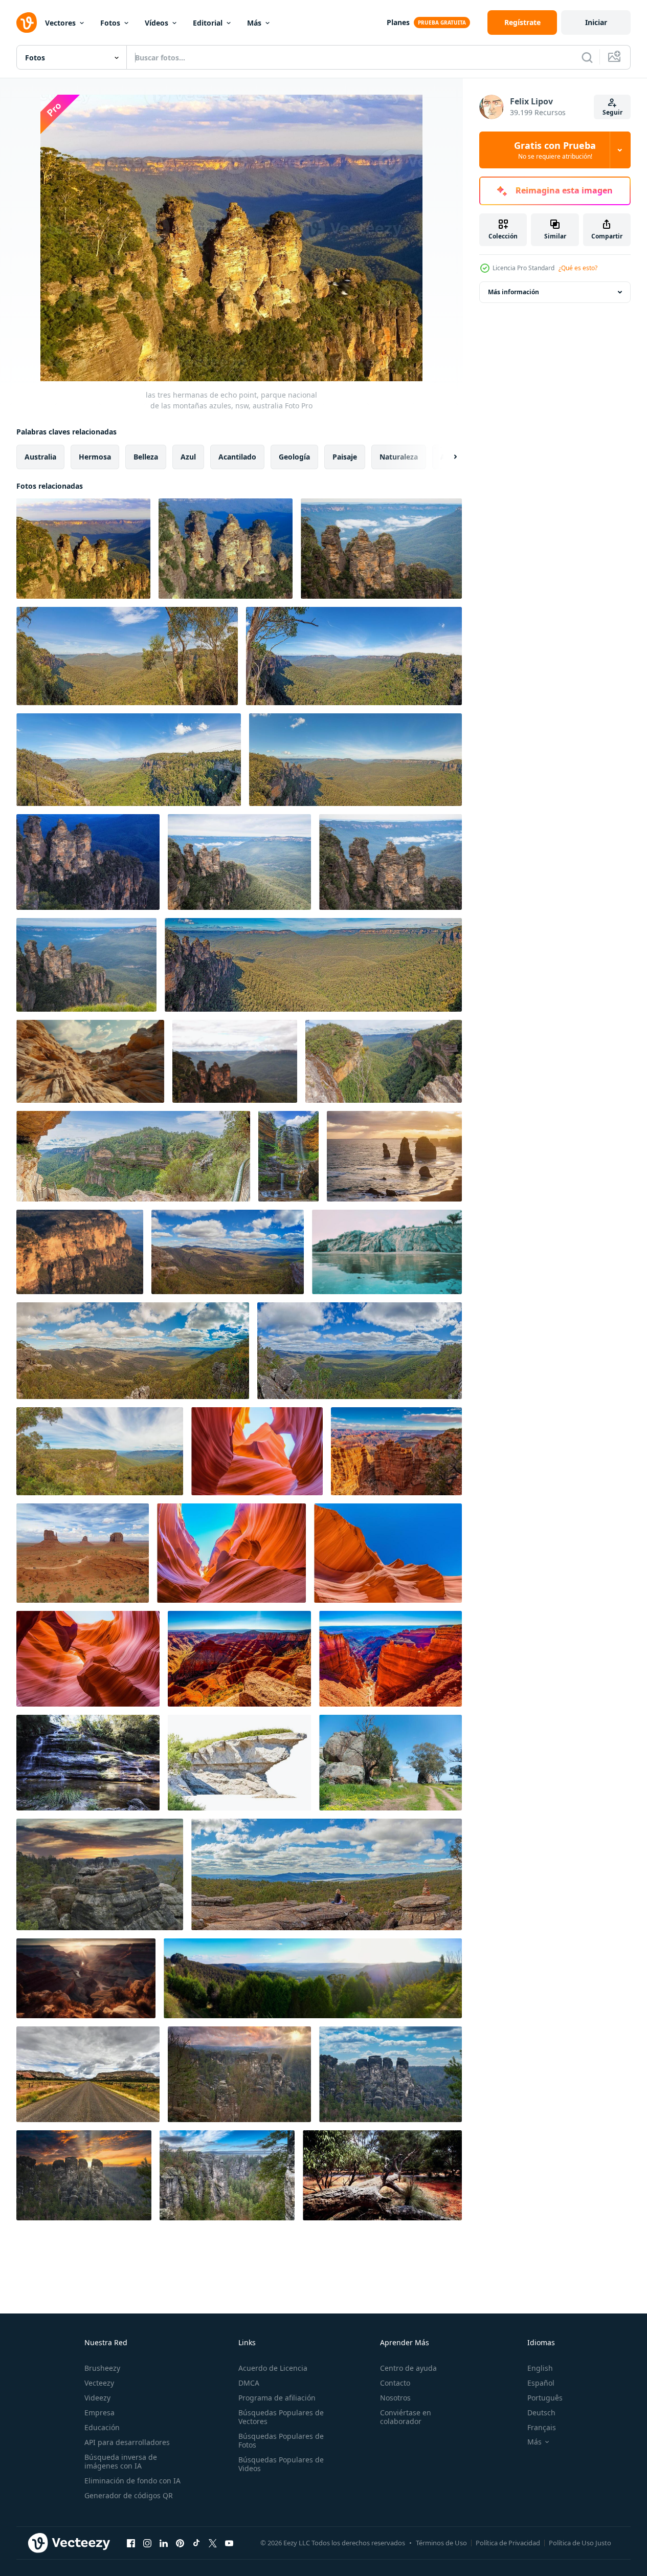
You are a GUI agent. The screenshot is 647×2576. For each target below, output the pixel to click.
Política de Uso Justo (580, 2543)
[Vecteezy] (27, 23)
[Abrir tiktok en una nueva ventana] (196, 2543)
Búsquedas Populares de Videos (281, 2464)
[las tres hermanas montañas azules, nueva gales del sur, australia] (88, 862)
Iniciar (596, 22)
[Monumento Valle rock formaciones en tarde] (83, 1553)
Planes (398, 22)
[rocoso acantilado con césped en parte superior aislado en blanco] (239, 1763)
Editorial (208, 23)
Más (254, 23)
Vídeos (157, 23)
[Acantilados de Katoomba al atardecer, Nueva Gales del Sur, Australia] (80, 1252)
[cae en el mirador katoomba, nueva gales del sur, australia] (88, 1763)
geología (294, 457)
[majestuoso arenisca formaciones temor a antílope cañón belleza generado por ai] (86, 1978)
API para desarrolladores (127, 2442)
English (540, 2368)
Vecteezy (99, 2383)
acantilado (237, 457)
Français (542, 2427)
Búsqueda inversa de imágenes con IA (121, 2461)
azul (188, 457)
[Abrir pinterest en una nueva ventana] (180, 2543)
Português (545, 2398)
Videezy (97, 2398)
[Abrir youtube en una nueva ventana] (229, 2543)
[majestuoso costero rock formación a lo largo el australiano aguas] (387, 1252)
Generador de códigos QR (129, 2495)
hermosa (95, 457)
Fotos (110, 23)
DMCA (249, 2383)
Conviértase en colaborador (406, 2417)
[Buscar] (587, 57)
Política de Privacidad (508, 2543)
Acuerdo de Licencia (273, 2368)
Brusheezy (102, 2368)
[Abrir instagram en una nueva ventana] (147, 2543)
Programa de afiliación (277, 2398)
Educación (102, 2427)
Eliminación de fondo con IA (132, 2481)
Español (541, 2383)
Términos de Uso (441, 2543)
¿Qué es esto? (578, 268)
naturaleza (399, 457)
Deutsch (541, 2413)
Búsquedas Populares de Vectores (281, 2417)
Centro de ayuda (408, 2368)
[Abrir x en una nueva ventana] (213, 2543)
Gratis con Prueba (555, 150)
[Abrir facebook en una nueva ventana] (131, 2543)
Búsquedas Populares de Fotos (281, 2440)
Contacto (395, 2383)
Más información (514, 292)
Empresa (99, 2413)
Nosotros (395, 2398)
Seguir (612, 112)
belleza (146, 457)
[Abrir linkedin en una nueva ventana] (164, 2543)
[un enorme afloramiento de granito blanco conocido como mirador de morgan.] (391, 1763)
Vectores (60, 23)
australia (40, 457)
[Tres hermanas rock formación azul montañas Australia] (235, 1061)
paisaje (345, 457)
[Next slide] (447, 457)
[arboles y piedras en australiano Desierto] (382, 2175)
